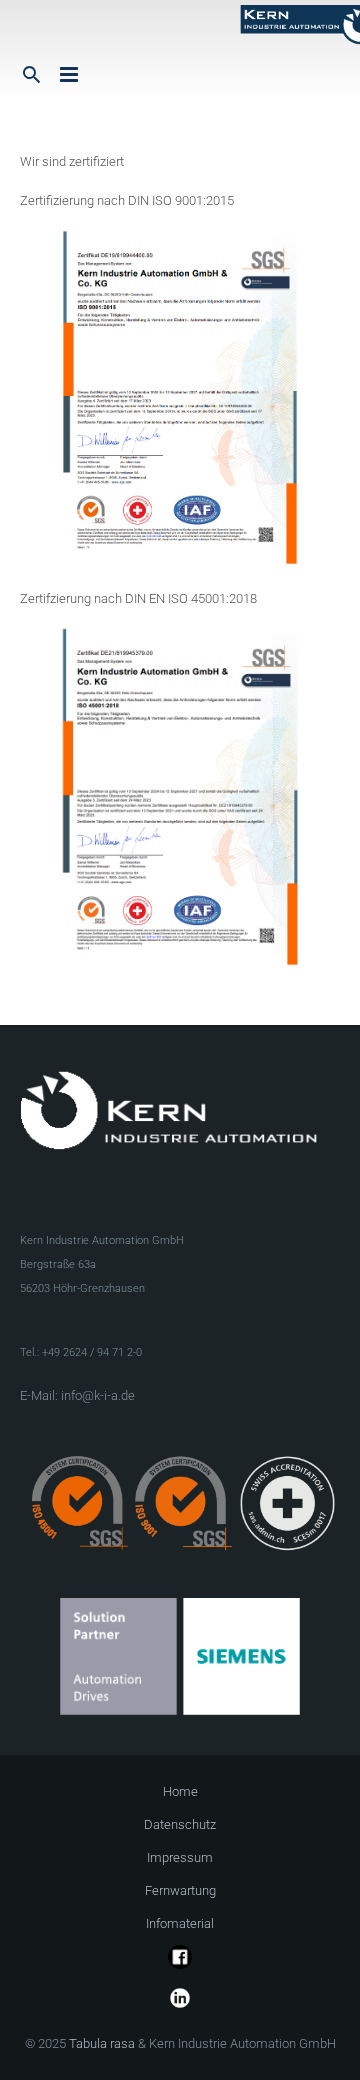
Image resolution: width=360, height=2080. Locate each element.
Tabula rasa (102, 2043)
